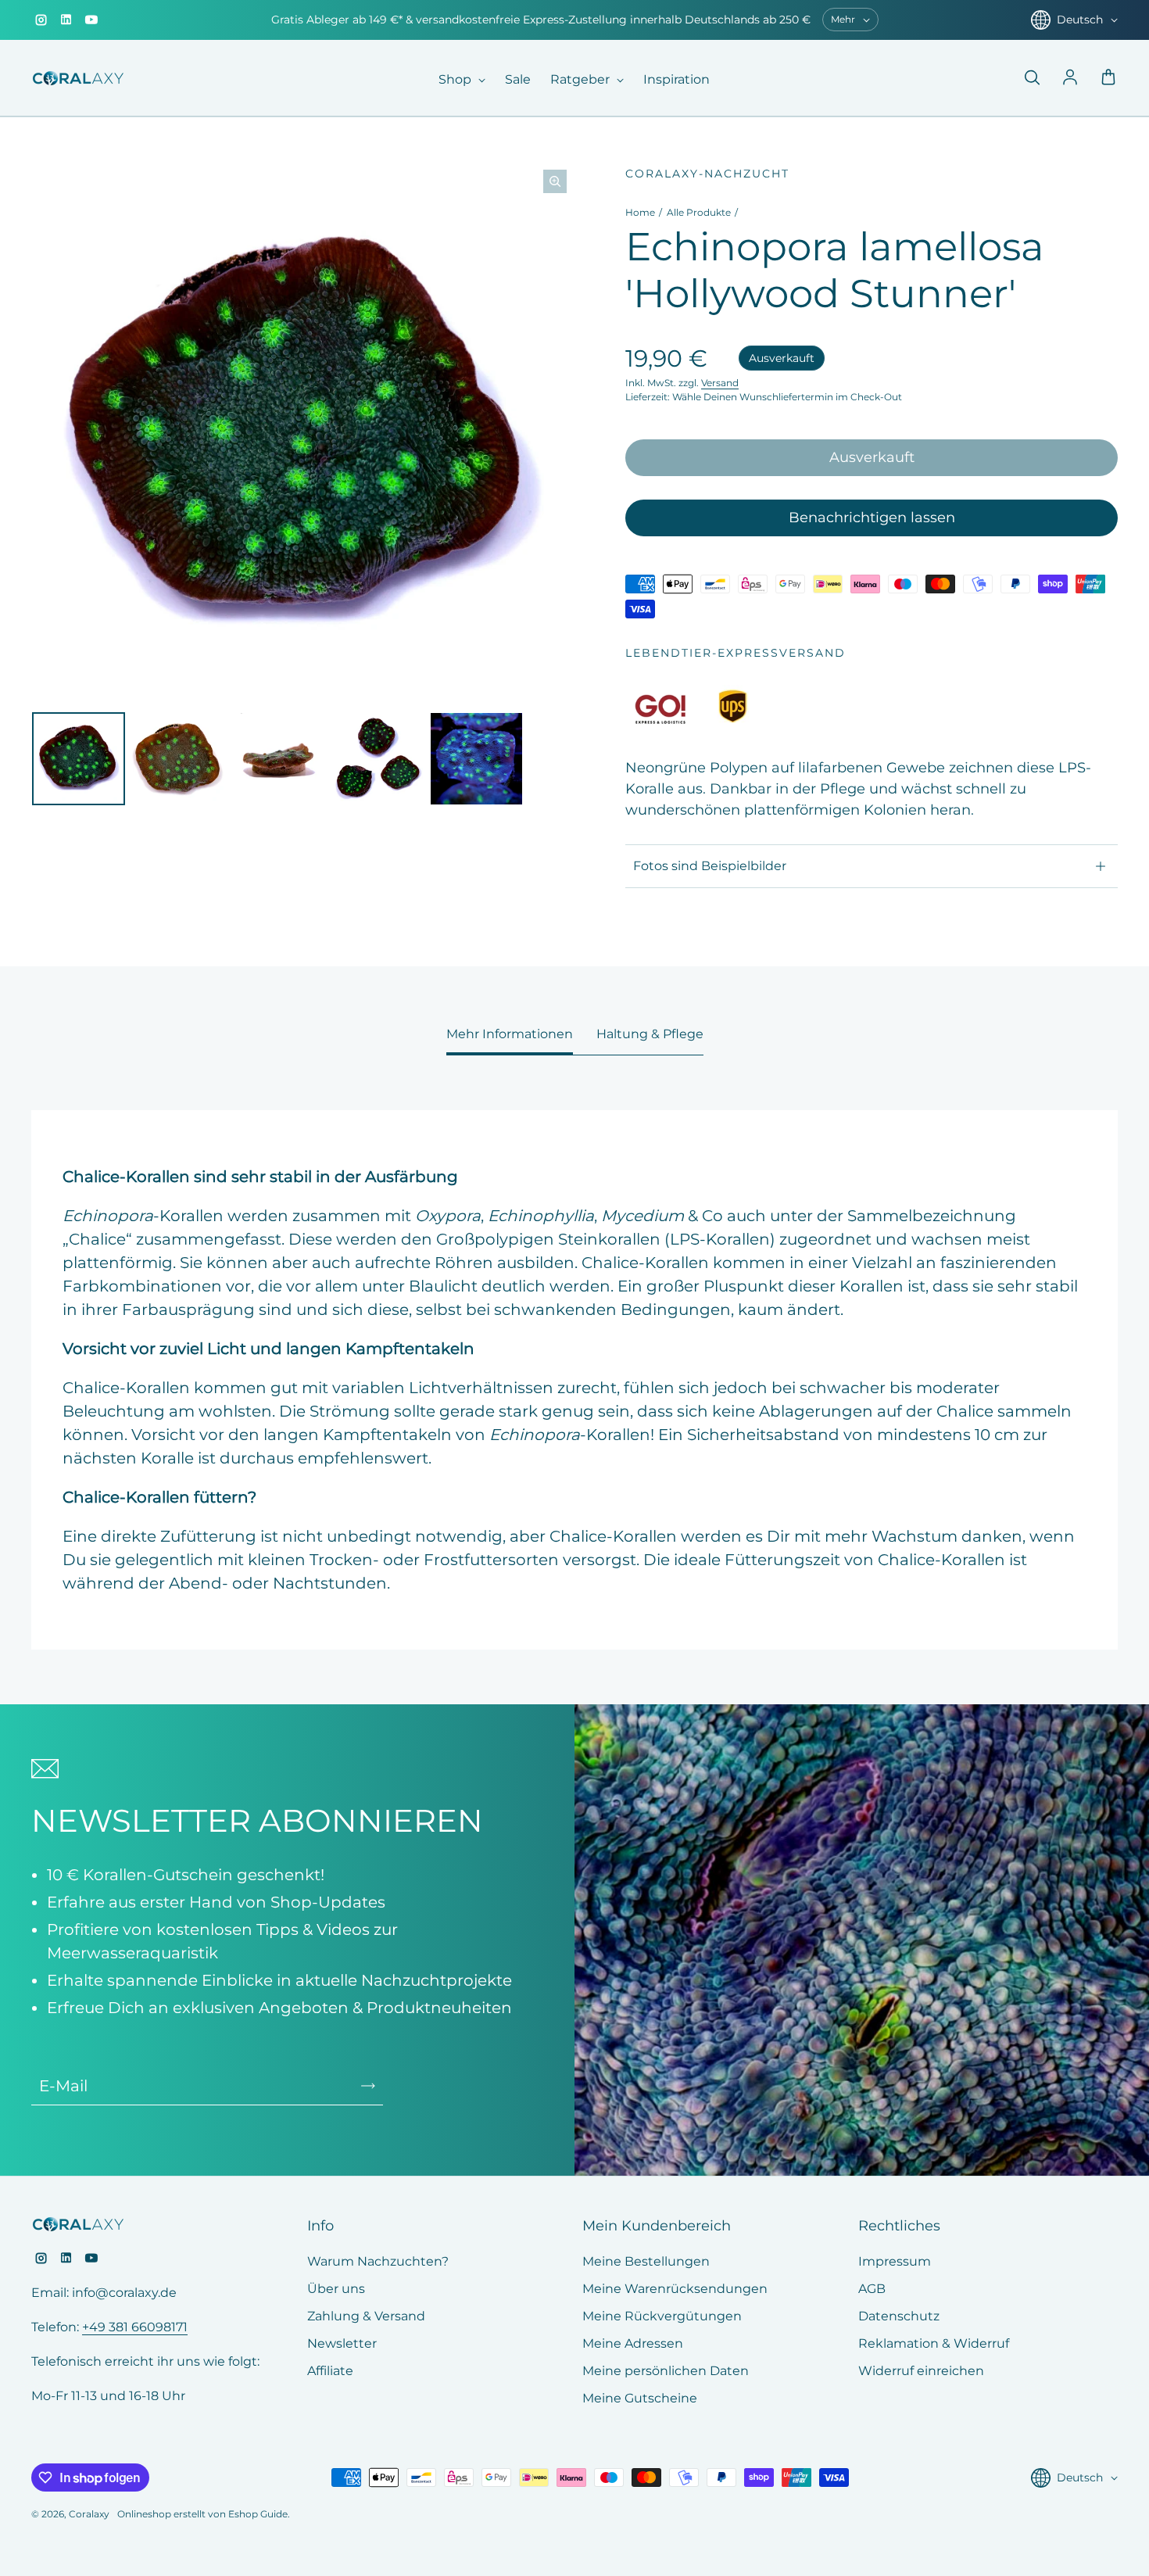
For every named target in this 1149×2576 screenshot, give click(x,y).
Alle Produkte (699, 212)
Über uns (336, 2289)
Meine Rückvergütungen (662, 2316)
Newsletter (342, 2343)
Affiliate (330, 2371)
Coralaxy (89, 2514)
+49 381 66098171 (135, 2327)
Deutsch (1080, 20)
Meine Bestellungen (646, 2261)
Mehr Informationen (510, 1034)
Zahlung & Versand (366, 2316)
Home (640, 212)
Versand (720, 383)
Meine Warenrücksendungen (675, 2289)
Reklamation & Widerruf (934, 2343)
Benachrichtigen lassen (872, 518)
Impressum (895, 2261)
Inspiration (677, 79)
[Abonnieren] (368, 2086)
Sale (518, 79)
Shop (456, 79)
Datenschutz (899, 2316)
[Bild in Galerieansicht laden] (79, 759)
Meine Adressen (633, 2343)
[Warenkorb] (1108, 78)
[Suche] (1032, 78)
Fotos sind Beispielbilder (710, 866)
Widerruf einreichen (921, 2371)
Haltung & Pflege (650, 1034)
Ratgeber (582, 79)
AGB (872, 2289)
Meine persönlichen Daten (666, 2371)
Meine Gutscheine (640, 2398)
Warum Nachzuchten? (378, 2261)
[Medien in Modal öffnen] (555, 181)
